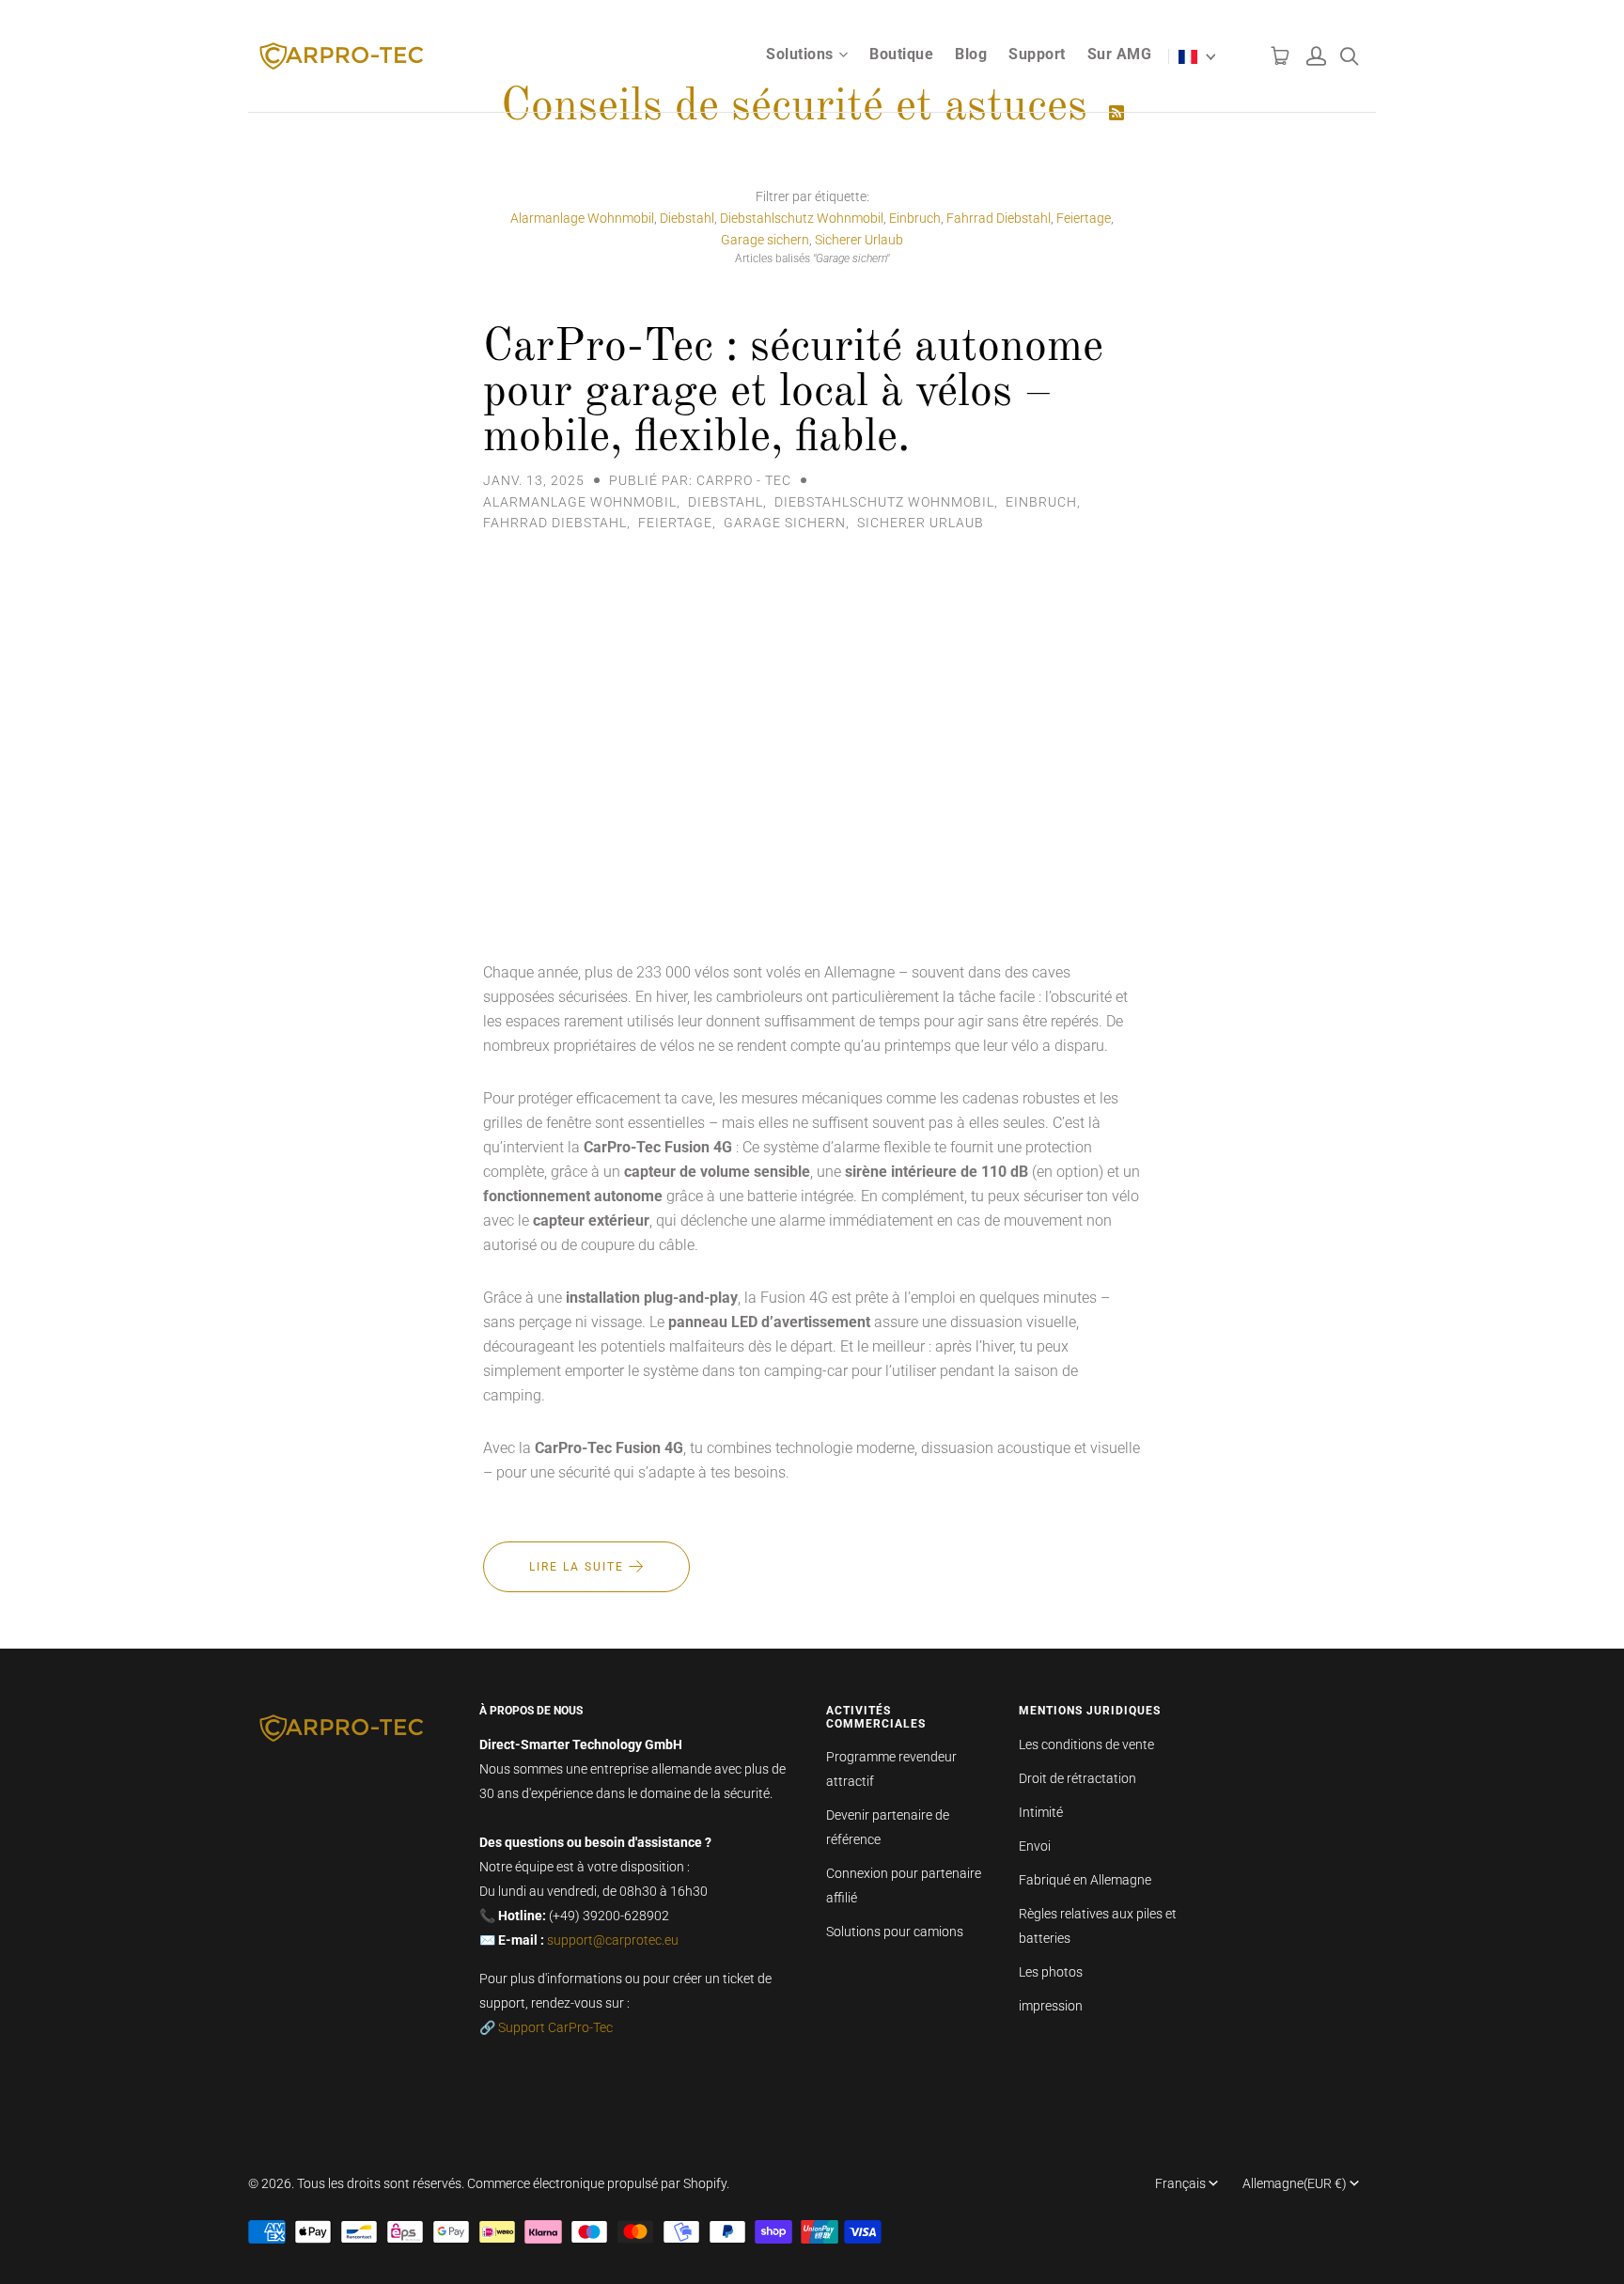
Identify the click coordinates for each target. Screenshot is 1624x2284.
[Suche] (1349, 52)
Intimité (1041, 1812)
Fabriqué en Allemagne (1085, 1880)
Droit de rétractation (1077, 1778)
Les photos (1051, 1972)
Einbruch (915, 218)
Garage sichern (765, 240)
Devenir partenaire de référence (888, 1827)
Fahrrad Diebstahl (999, 218)
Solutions (800, 54)
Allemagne (1295, 2183)
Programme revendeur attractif (891, 1769)
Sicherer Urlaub (859, 240)
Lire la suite (579, 1567)
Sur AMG (1120, 54)
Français (1180, 2183)
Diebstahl (687, 218)
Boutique (901, 54)
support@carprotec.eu (613, 1940)
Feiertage (1084, 218)
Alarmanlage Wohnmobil (582, 218)
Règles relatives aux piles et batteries (1098, 1926)
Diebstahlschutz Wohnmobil (802, 218)
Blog (971, 54)
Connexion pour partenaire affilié (904, 1885)
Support (1037, 54)
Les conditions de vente (1086, 1744)
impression (1051, 2006)
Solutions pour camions (895, 1932)
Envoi (1035, 1846)
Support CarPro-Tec (555, 2027)
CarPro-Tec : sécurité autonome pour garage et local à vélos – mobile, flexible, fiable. (793, 393)
